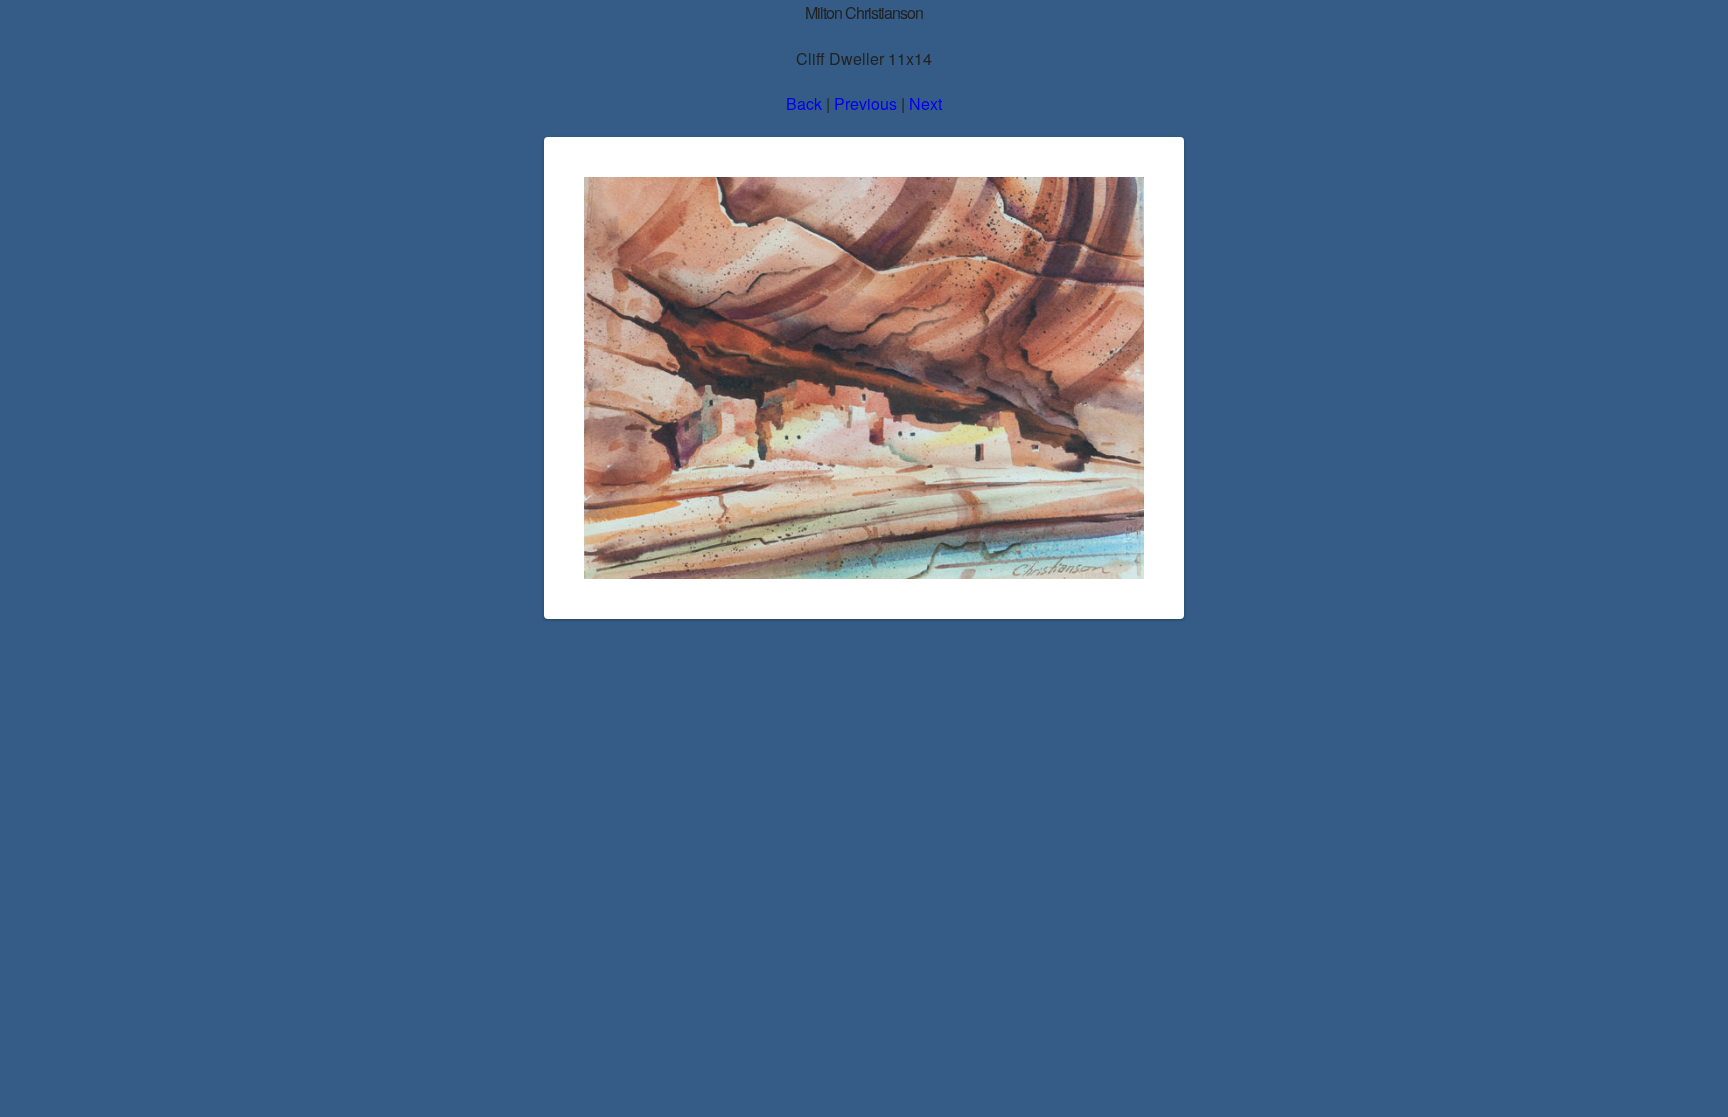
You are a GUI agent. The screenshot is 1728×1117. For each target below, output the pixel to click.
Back (804, 103)
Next (925, 103)
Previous (865, 103)
